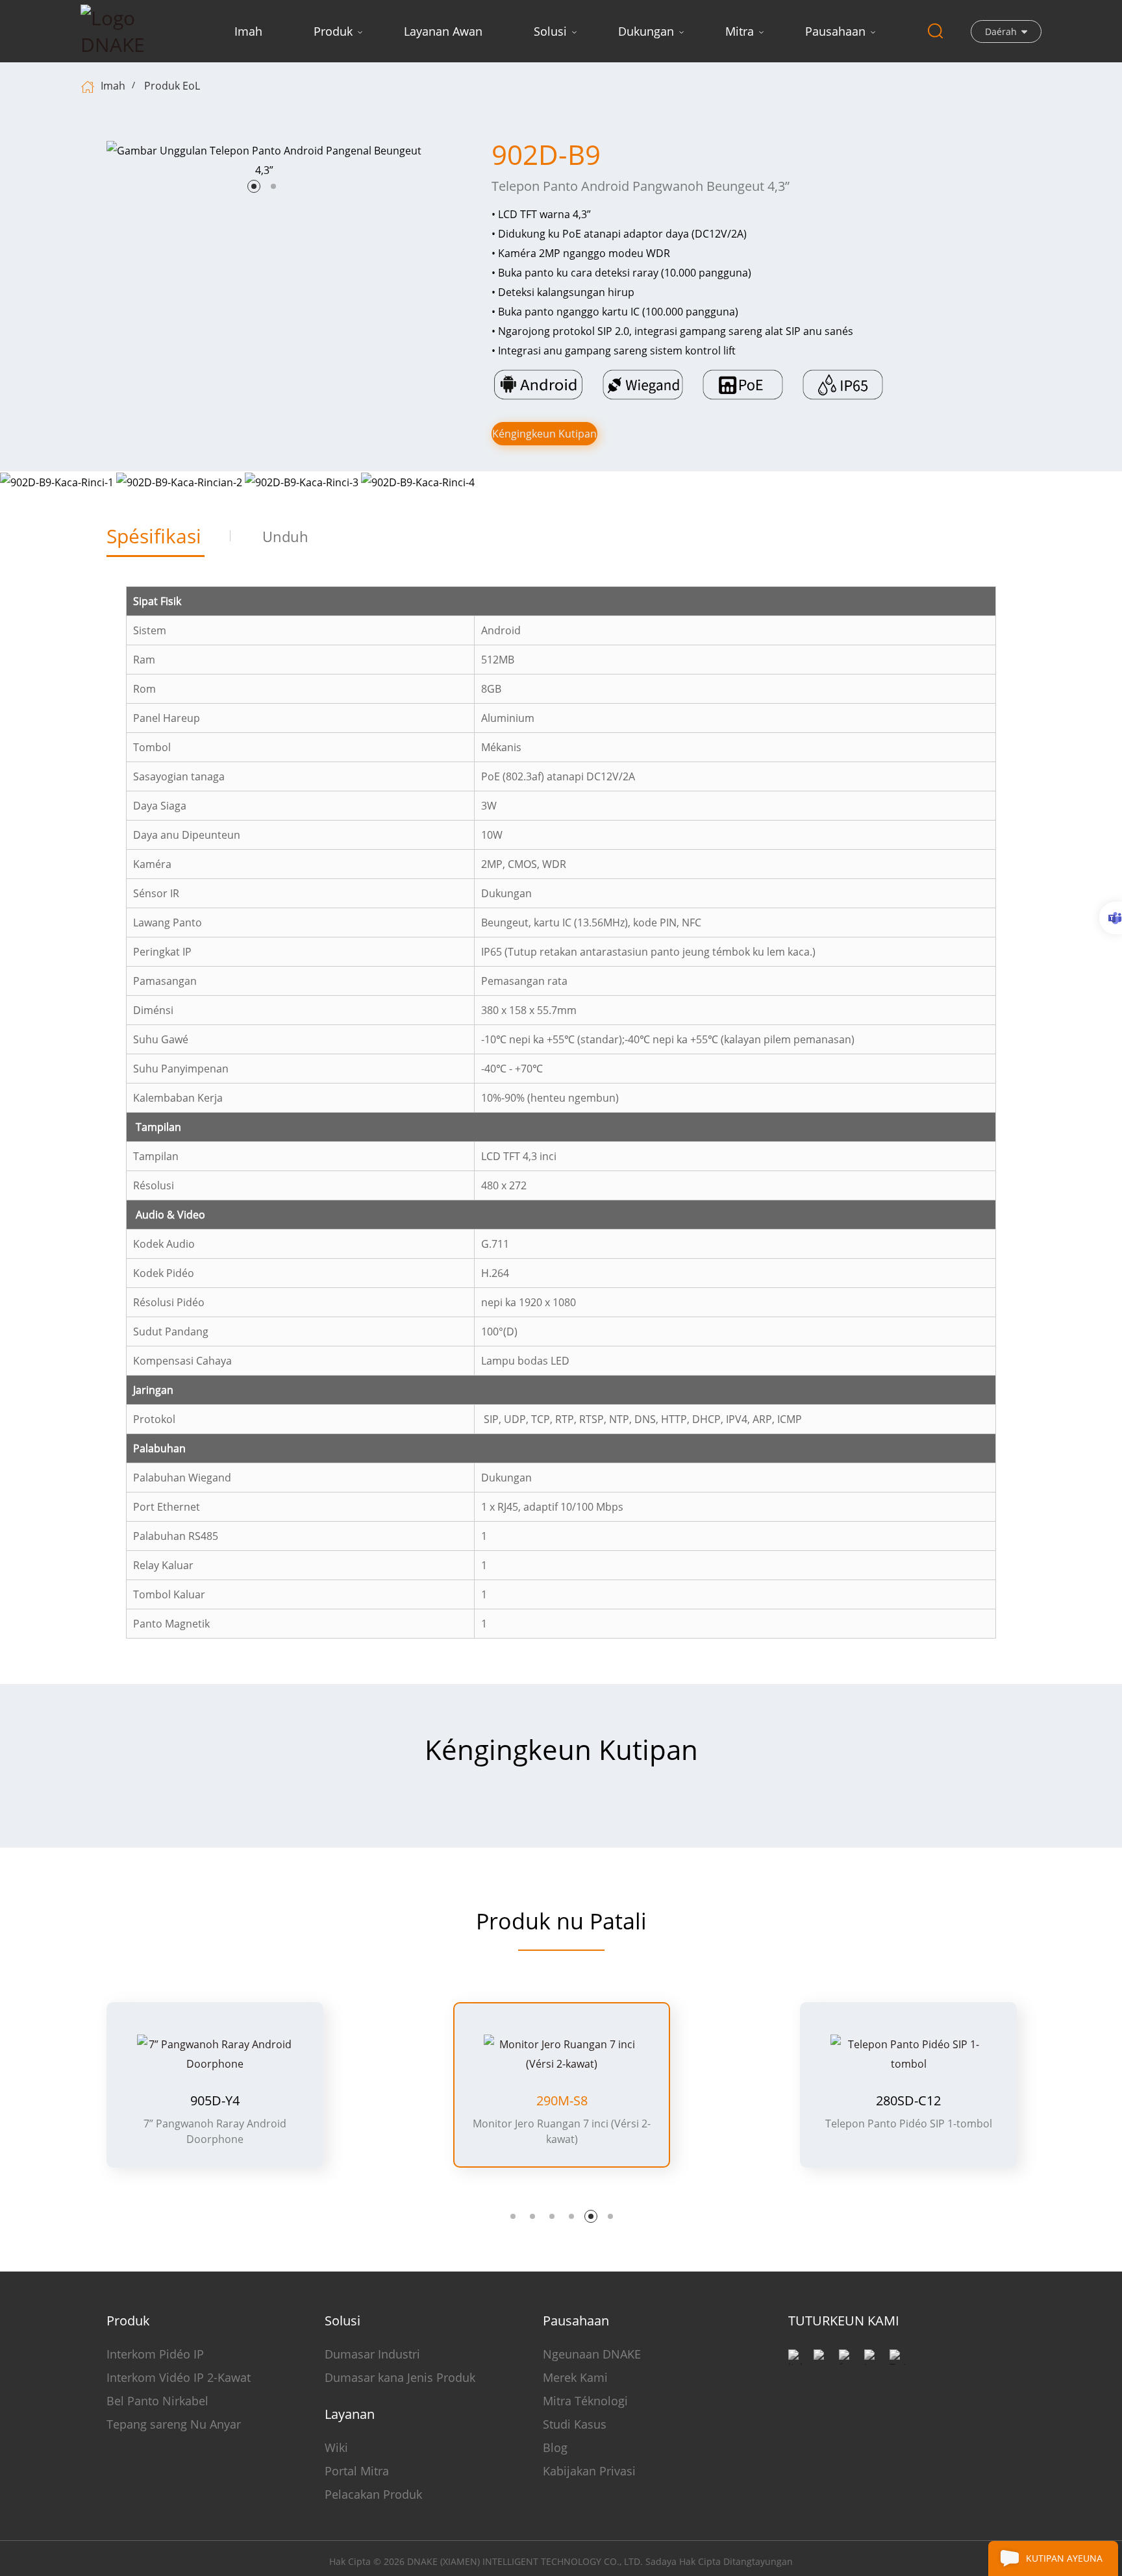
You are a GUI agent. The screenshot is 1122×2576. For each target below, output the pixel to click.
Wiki (336, 2447)
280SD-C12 (908, 2101)
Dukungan (646, 31)
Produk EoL (172, 86)
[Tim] (1111, 918)
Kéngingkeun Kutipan (544, 434)
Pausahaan (835, 31)
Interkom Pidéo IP (155, 2354)
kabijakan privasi (589, 2471)
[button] (254, 186)
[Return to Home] (89, 86)
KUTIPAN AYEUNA (1064, 2558)
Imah (248, 31)
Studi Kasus (575, 2424)
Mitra (740, 31)
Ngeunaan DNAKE (592, 2354)
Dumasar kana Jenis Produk (400, 2377)
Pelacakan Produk (373, 2494)
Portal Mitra (357, 2471)
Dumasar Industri (372, 2354)
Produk (333, 31)
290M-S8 (562, 2101)
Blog (555, 2447)
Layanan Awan (443, 31)
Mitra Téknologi (585, 2401)
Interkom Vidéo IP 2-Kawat (179, 2377)
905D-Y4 (215, 2101)
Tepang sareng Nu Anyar (174, 2424)
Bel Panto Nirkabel (157, 2401)
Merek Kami (575, 2377)
